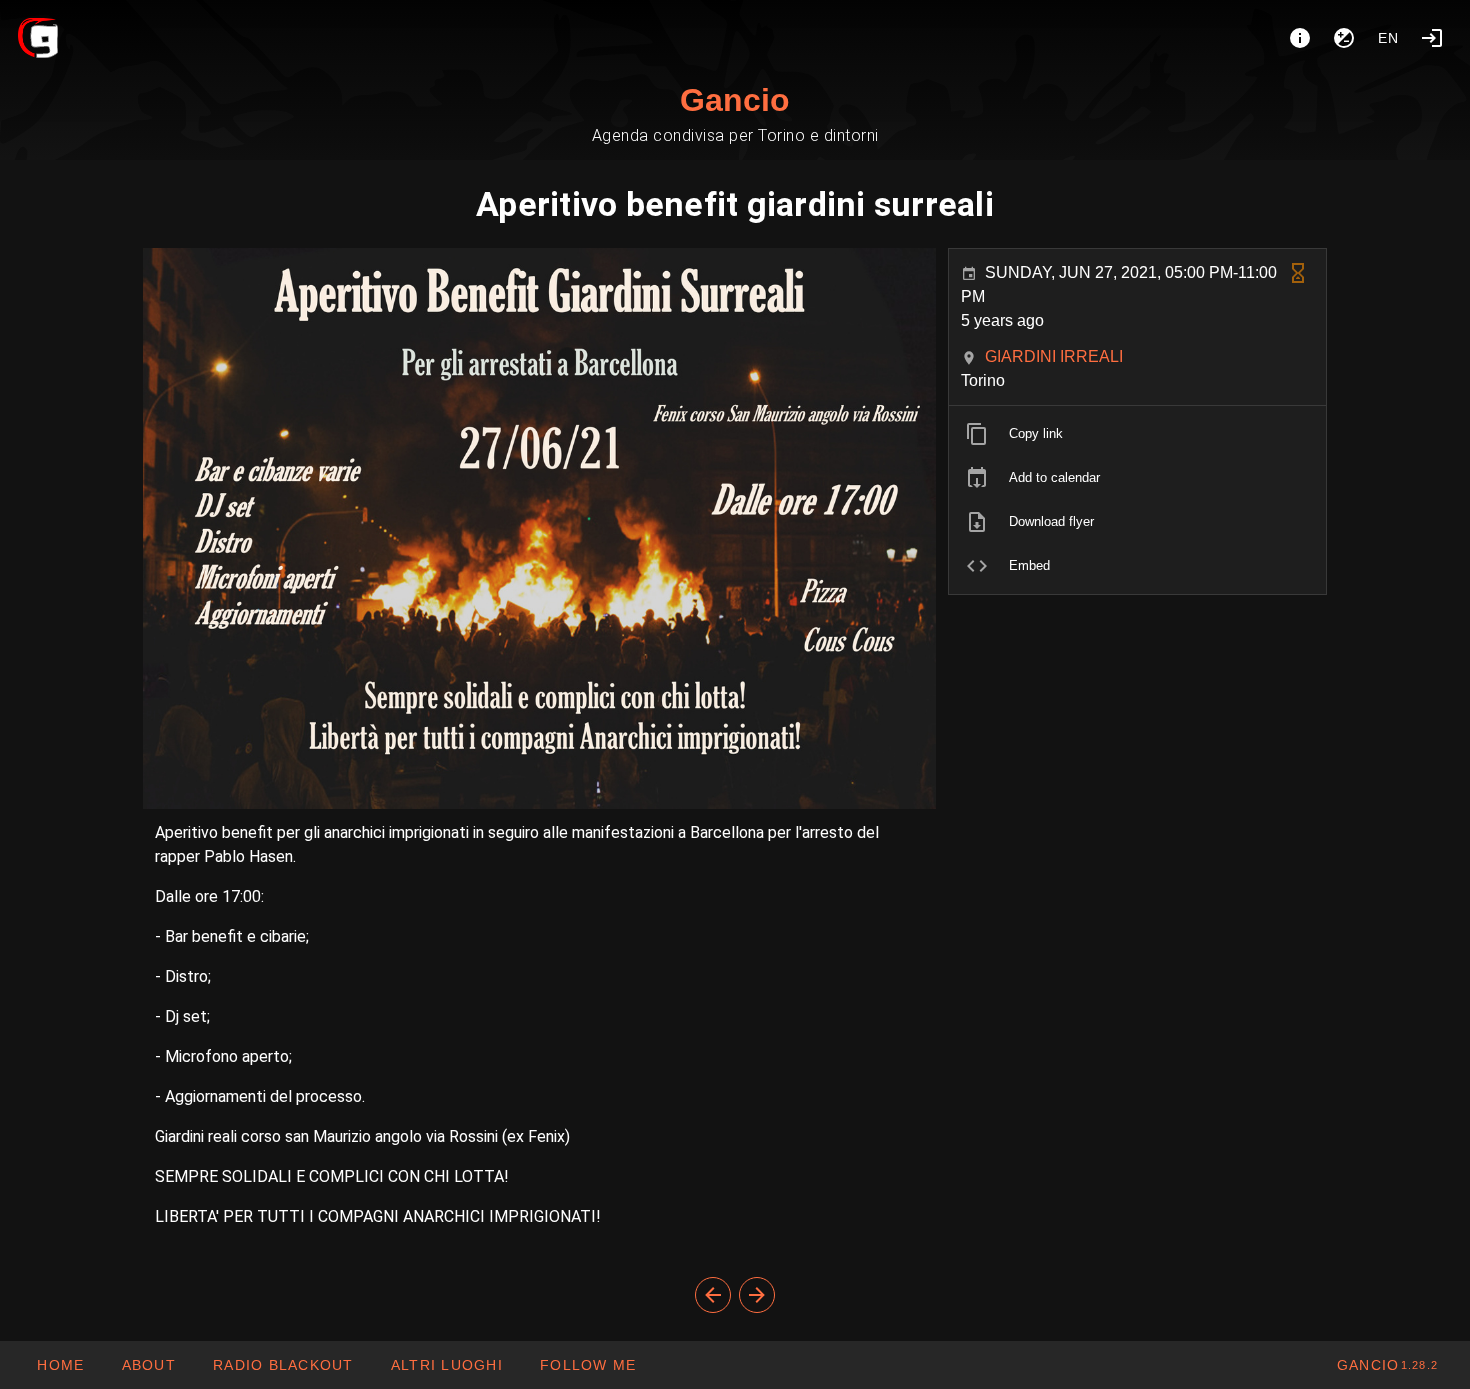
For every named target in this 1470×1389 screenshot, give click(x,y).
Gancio (735, 100)
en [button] (1389, 38)
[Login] (1432, 38)
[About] (1300, 38)
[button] (446, 1365)
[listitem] (1137, 434)
